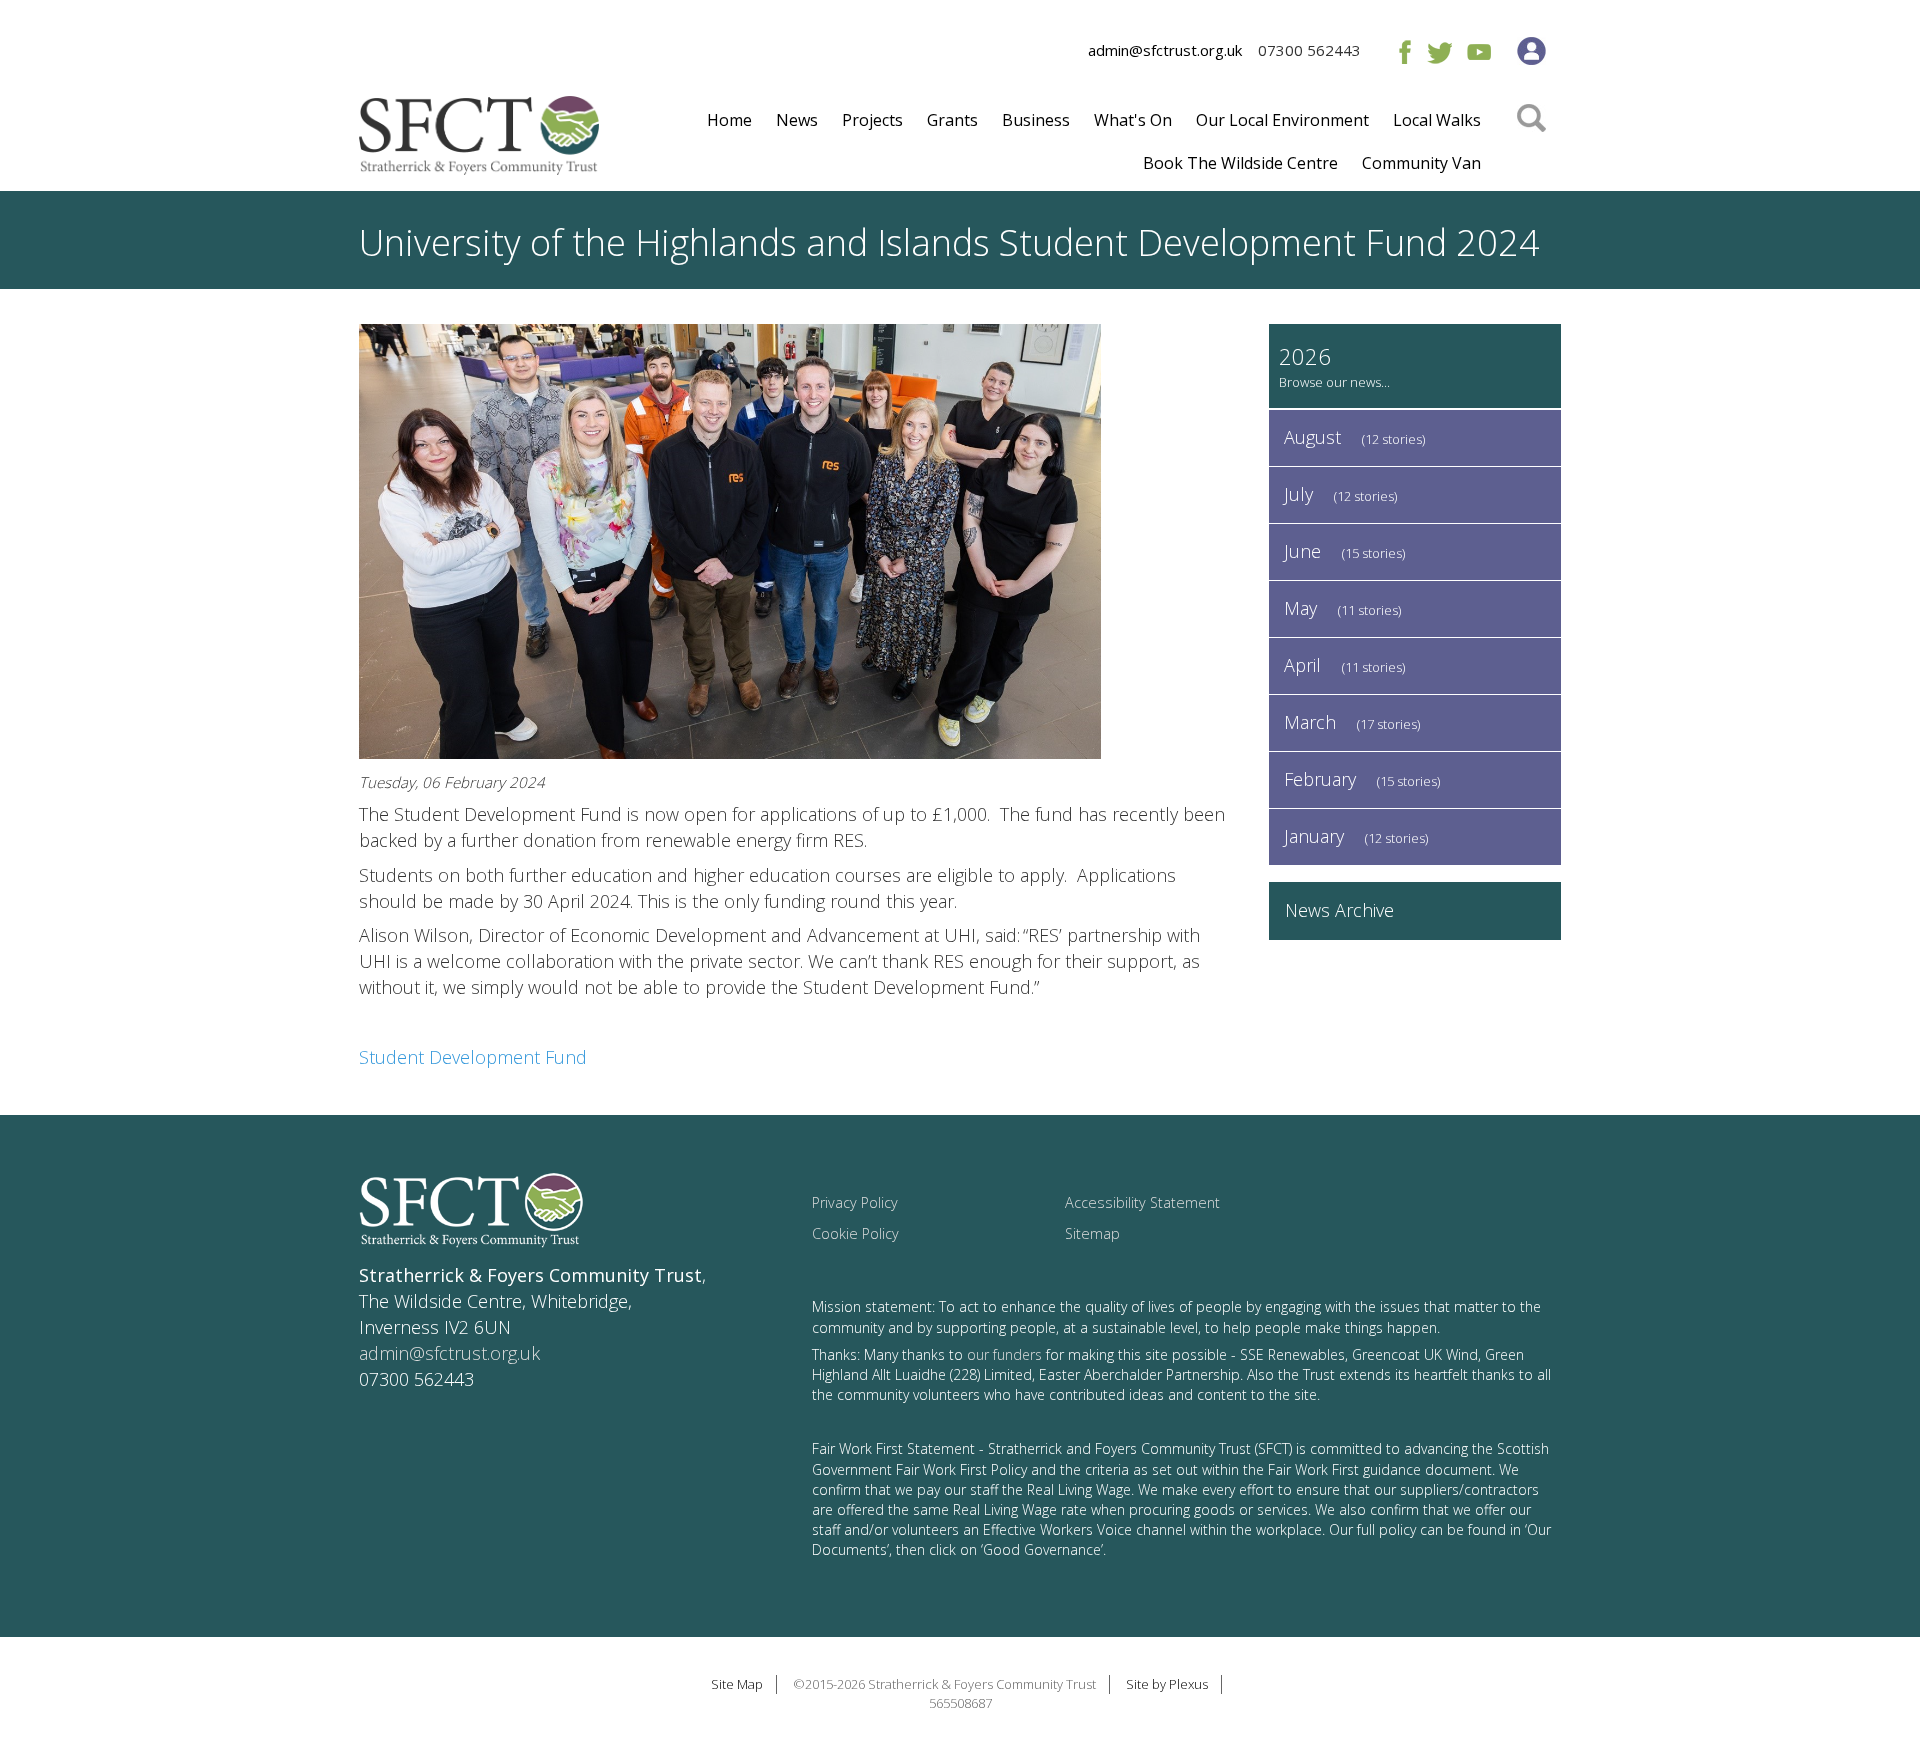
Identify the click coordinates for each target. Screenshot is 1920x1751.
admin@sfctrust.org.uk (1165, 50)
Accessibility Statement (1142, 1202)
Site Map (737, 1684)
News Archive (1339, 910)
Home (729, 120)
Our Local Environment (1282, 120)
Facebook (1400, 51)
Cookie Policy (855, 1233)
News (797, 120)
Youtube (1478, 51)
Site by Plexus (1167, 1684)
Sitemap (1092, 1233)
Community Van (1421, 163)
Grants (952, 120)
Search (1531, 147)
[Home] (479, 143)
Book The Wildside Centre (1240, 163)
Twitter (1439, 51)
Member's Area (1531, 51)
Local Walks (1437, 120)
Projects (872, 120)
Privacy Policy (855, 1202)
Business (1036, 120)
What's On (1133, 120)
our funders (1004, 1354)
